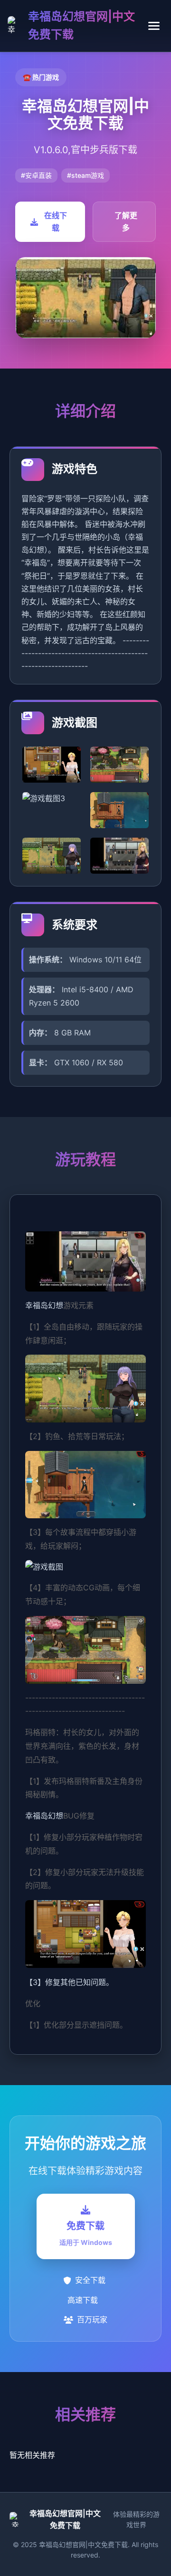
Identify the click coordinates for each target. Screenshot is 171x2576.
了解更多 (126, 222)
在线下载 (56, 222)
